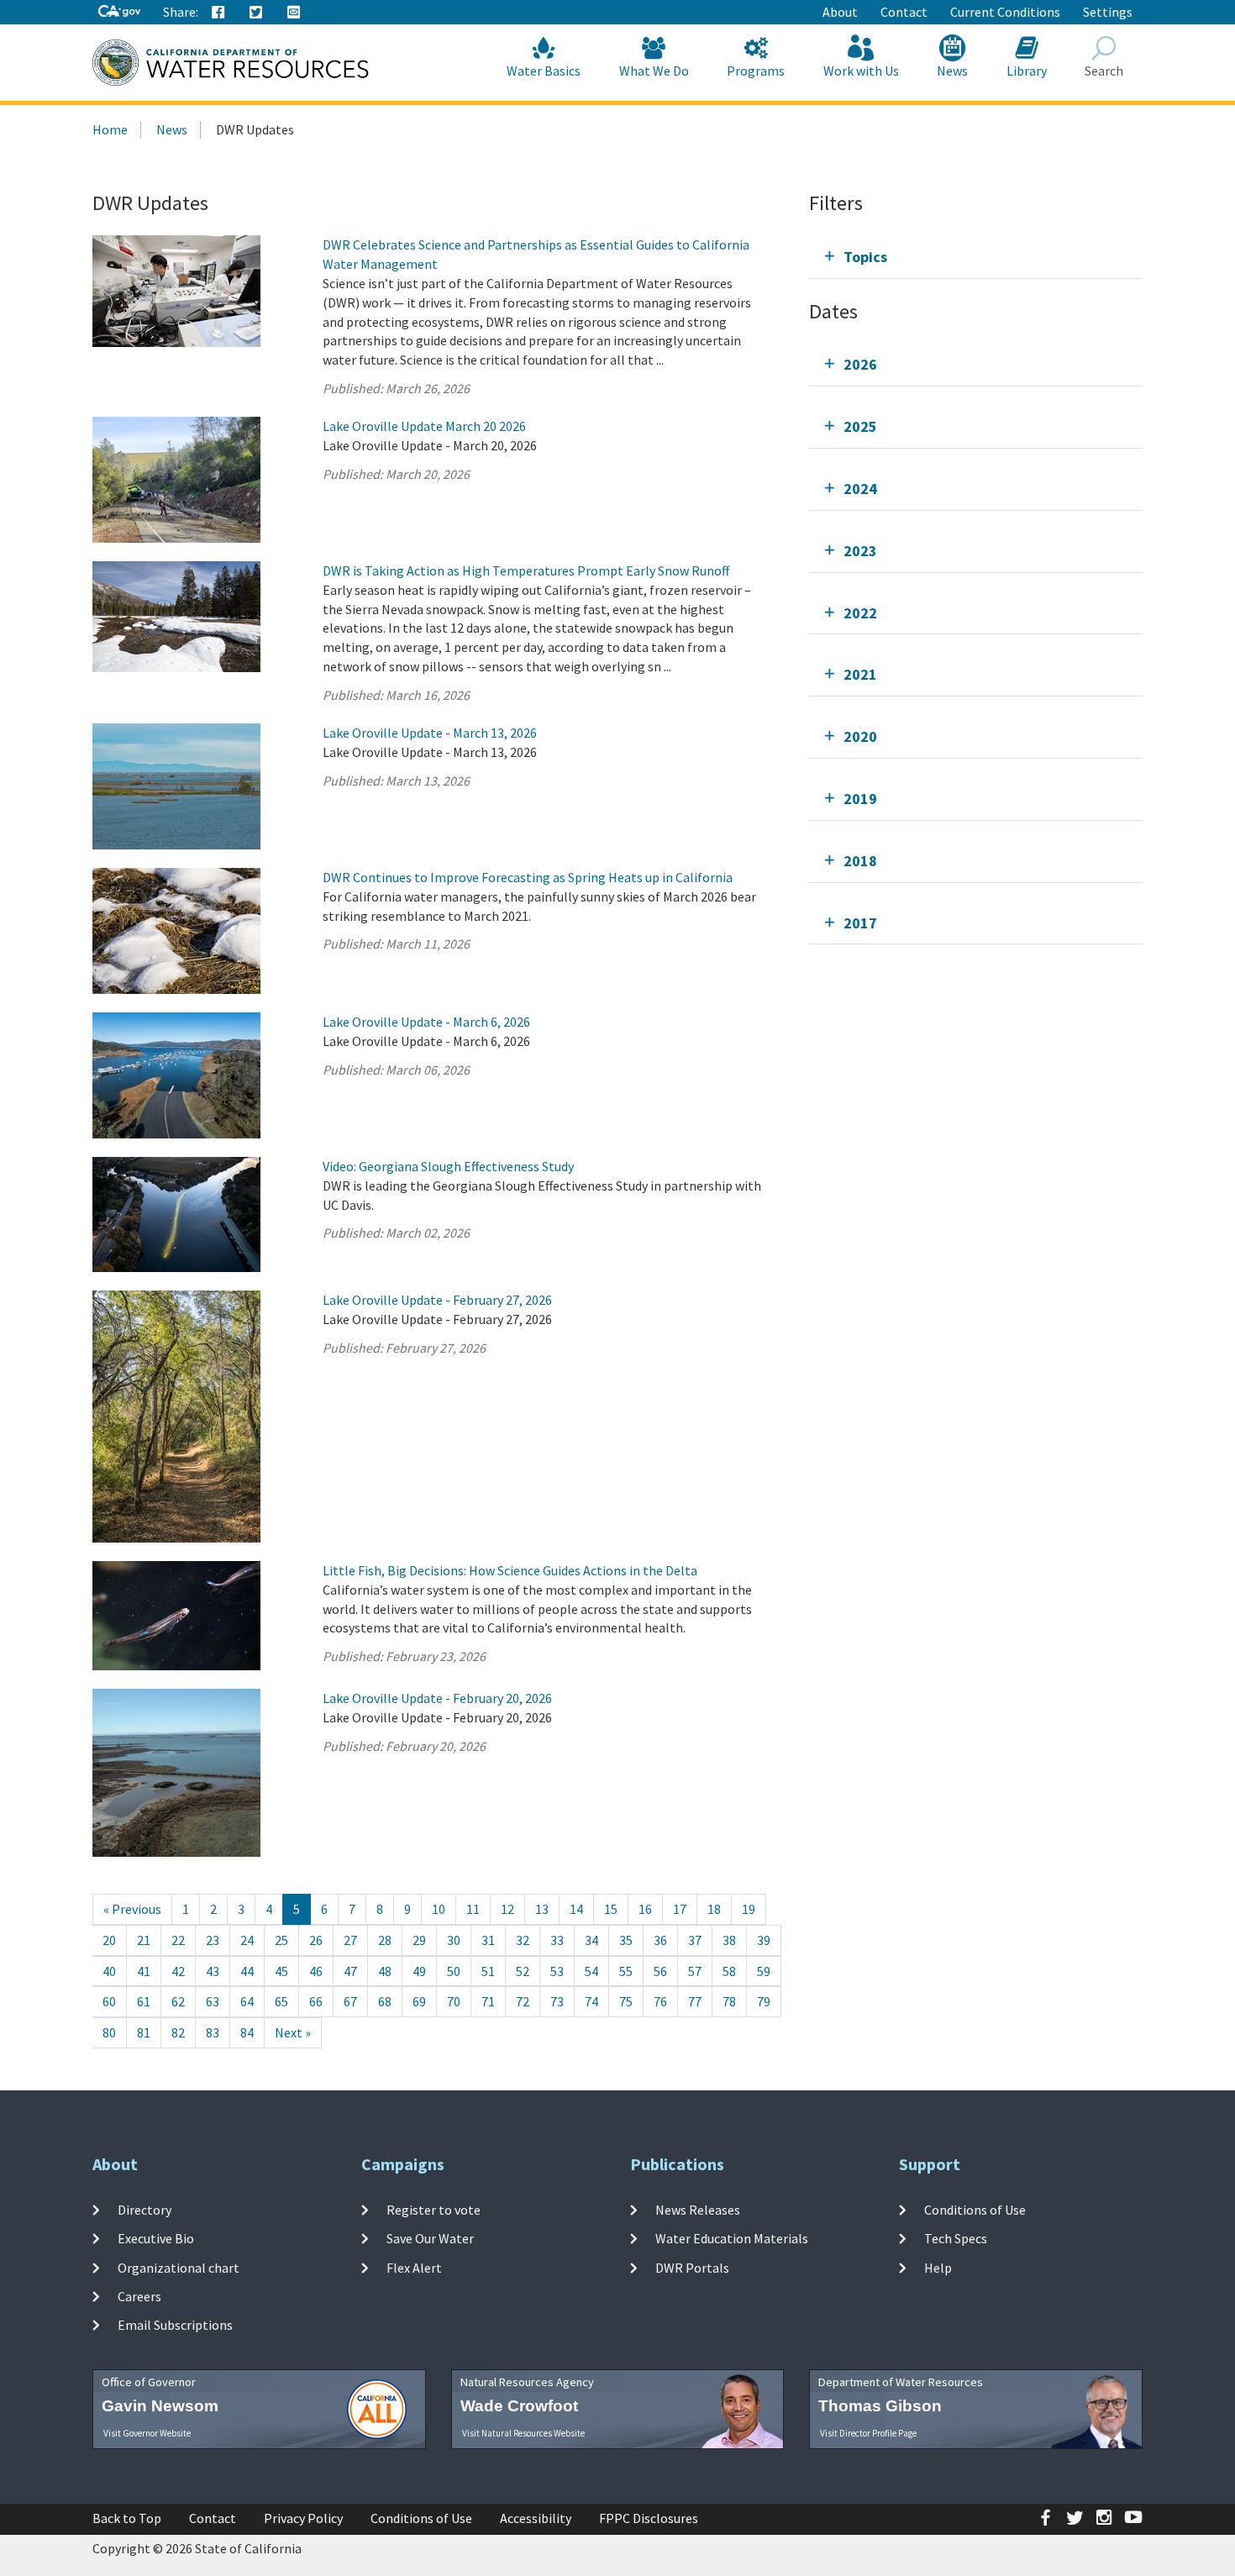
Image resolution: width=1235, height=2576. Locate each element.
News (952, 71)
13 (542, 1909)
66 (316, 2001)
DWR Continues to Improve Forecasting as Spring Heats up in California (528, 877)
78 (729, 2001)
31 (488, 1940)
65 (281, 2001)
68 (385, 2001)
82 (178, 2032)
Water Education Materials (732, 2238)
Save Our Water (430, 2238)
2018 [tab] (860, 861)
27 (350, 1940)
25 (281, 1940)
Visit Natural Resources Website (523, 2433)
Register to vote (434, 2210)
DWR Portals (692, 2267)
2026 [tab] (860, 364)
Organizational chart (179, 2267)
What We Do (654, 71)
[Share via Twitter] (256, 13)
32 (523, 1940)
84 (247, 2032)
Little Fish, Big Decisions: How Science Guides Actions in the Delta (510, 1570)
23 (213, 1940)
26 (316, 1940)
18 (714, 1909)
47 (350, 1971)
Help (938, 2267)
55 (626, 1971)
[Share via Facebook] (218, 13)
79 (764, 2001)
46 (316, 1971)
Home (110, 129)
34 (591, 1940)
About (840, 12)
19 (749, 1909)
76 (660, 2001)
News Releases (698, 2210)
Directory (145, 2210)
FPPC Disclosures (649, 2518)
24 (247, 1940)
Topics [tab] (865, 257)
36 (660, 1940)
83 (213, 2032)
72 (523, 2001)
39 (764, 1940)
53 (557, 1971)
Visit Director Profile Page (868, 2433)
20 (109, 1940)
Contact (904, 12)
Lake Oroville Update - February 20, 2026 (437, 1698)
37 (695, 1940)
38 (729, 1940)
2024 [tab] (860, 489)
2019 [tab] (860, 799)
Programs (756, 71)
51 (488, 1971)
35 (626, 1940)
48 (385, 1971)
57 (695, 1971)
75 (626, 2001)
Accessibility (536, 2518)
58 (729, 1971)
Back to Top (127, 2518)
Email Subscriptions (175, 2325)
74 (591, 2001)
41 (144, 1971)
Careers (139, 2296)
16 (645, 1909)
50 (454, 1971)
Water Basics (544, 71)
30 (454, 1940)
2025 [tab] (860, 426)
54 (591, 1971)
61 (144, 2001)
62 (178, 2001)
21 (144, 1940)
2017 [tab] (860, 923)
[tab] (976, 257)
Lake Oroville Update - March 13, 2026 (430, 733)
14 (576, 1909)
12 (507, 1909)
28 (385, 1940)
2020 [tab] (860, 736)
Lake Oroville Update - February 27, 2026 (437, 1300)
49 (419, 1971)
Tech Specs (956, 2238)
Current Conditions (1005, 12)
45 (281, 1971)
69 (419, 2001)
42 (178, 1971)
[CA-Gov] (119, 12)
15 (611, 1909)
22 (178, 1940)
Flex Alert (414, 2267)
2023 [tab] (860, 551)
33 (557, 1940)
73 (557, 2001)
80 (109, 2032)
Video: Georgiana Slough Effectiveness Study (448, 1166)
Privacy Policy (303, 2518)
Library (1027, 71)
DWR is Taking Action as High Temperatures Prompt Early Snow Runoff (526, 570)
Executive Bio (156, 2238)
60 (109, 2001)
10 (439, 1909)
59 (764, 1971)
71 (488, 2001)
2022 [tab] (860, 613)
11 (473, 1909)
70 (454, 2001)
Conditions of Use (975, 2210)
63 (213, 2001)
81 (144, 2032)
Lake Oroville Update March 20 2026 (424, 426)
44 (247, 1971)
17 (680, 1909)
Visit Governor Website (147, 2433)
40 (109, 1971)
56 (660, 1971)
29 (419, 1940)
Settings (1108, 12)
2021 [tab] (860, 674)
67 (350, 2001)
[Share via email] (294, 13)
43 (213, 1971)
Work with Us (861, 71)
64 (247, 2001)
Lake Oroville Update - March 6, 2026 (426, 1022)
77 (695, 2001)
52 (523, 1971)
